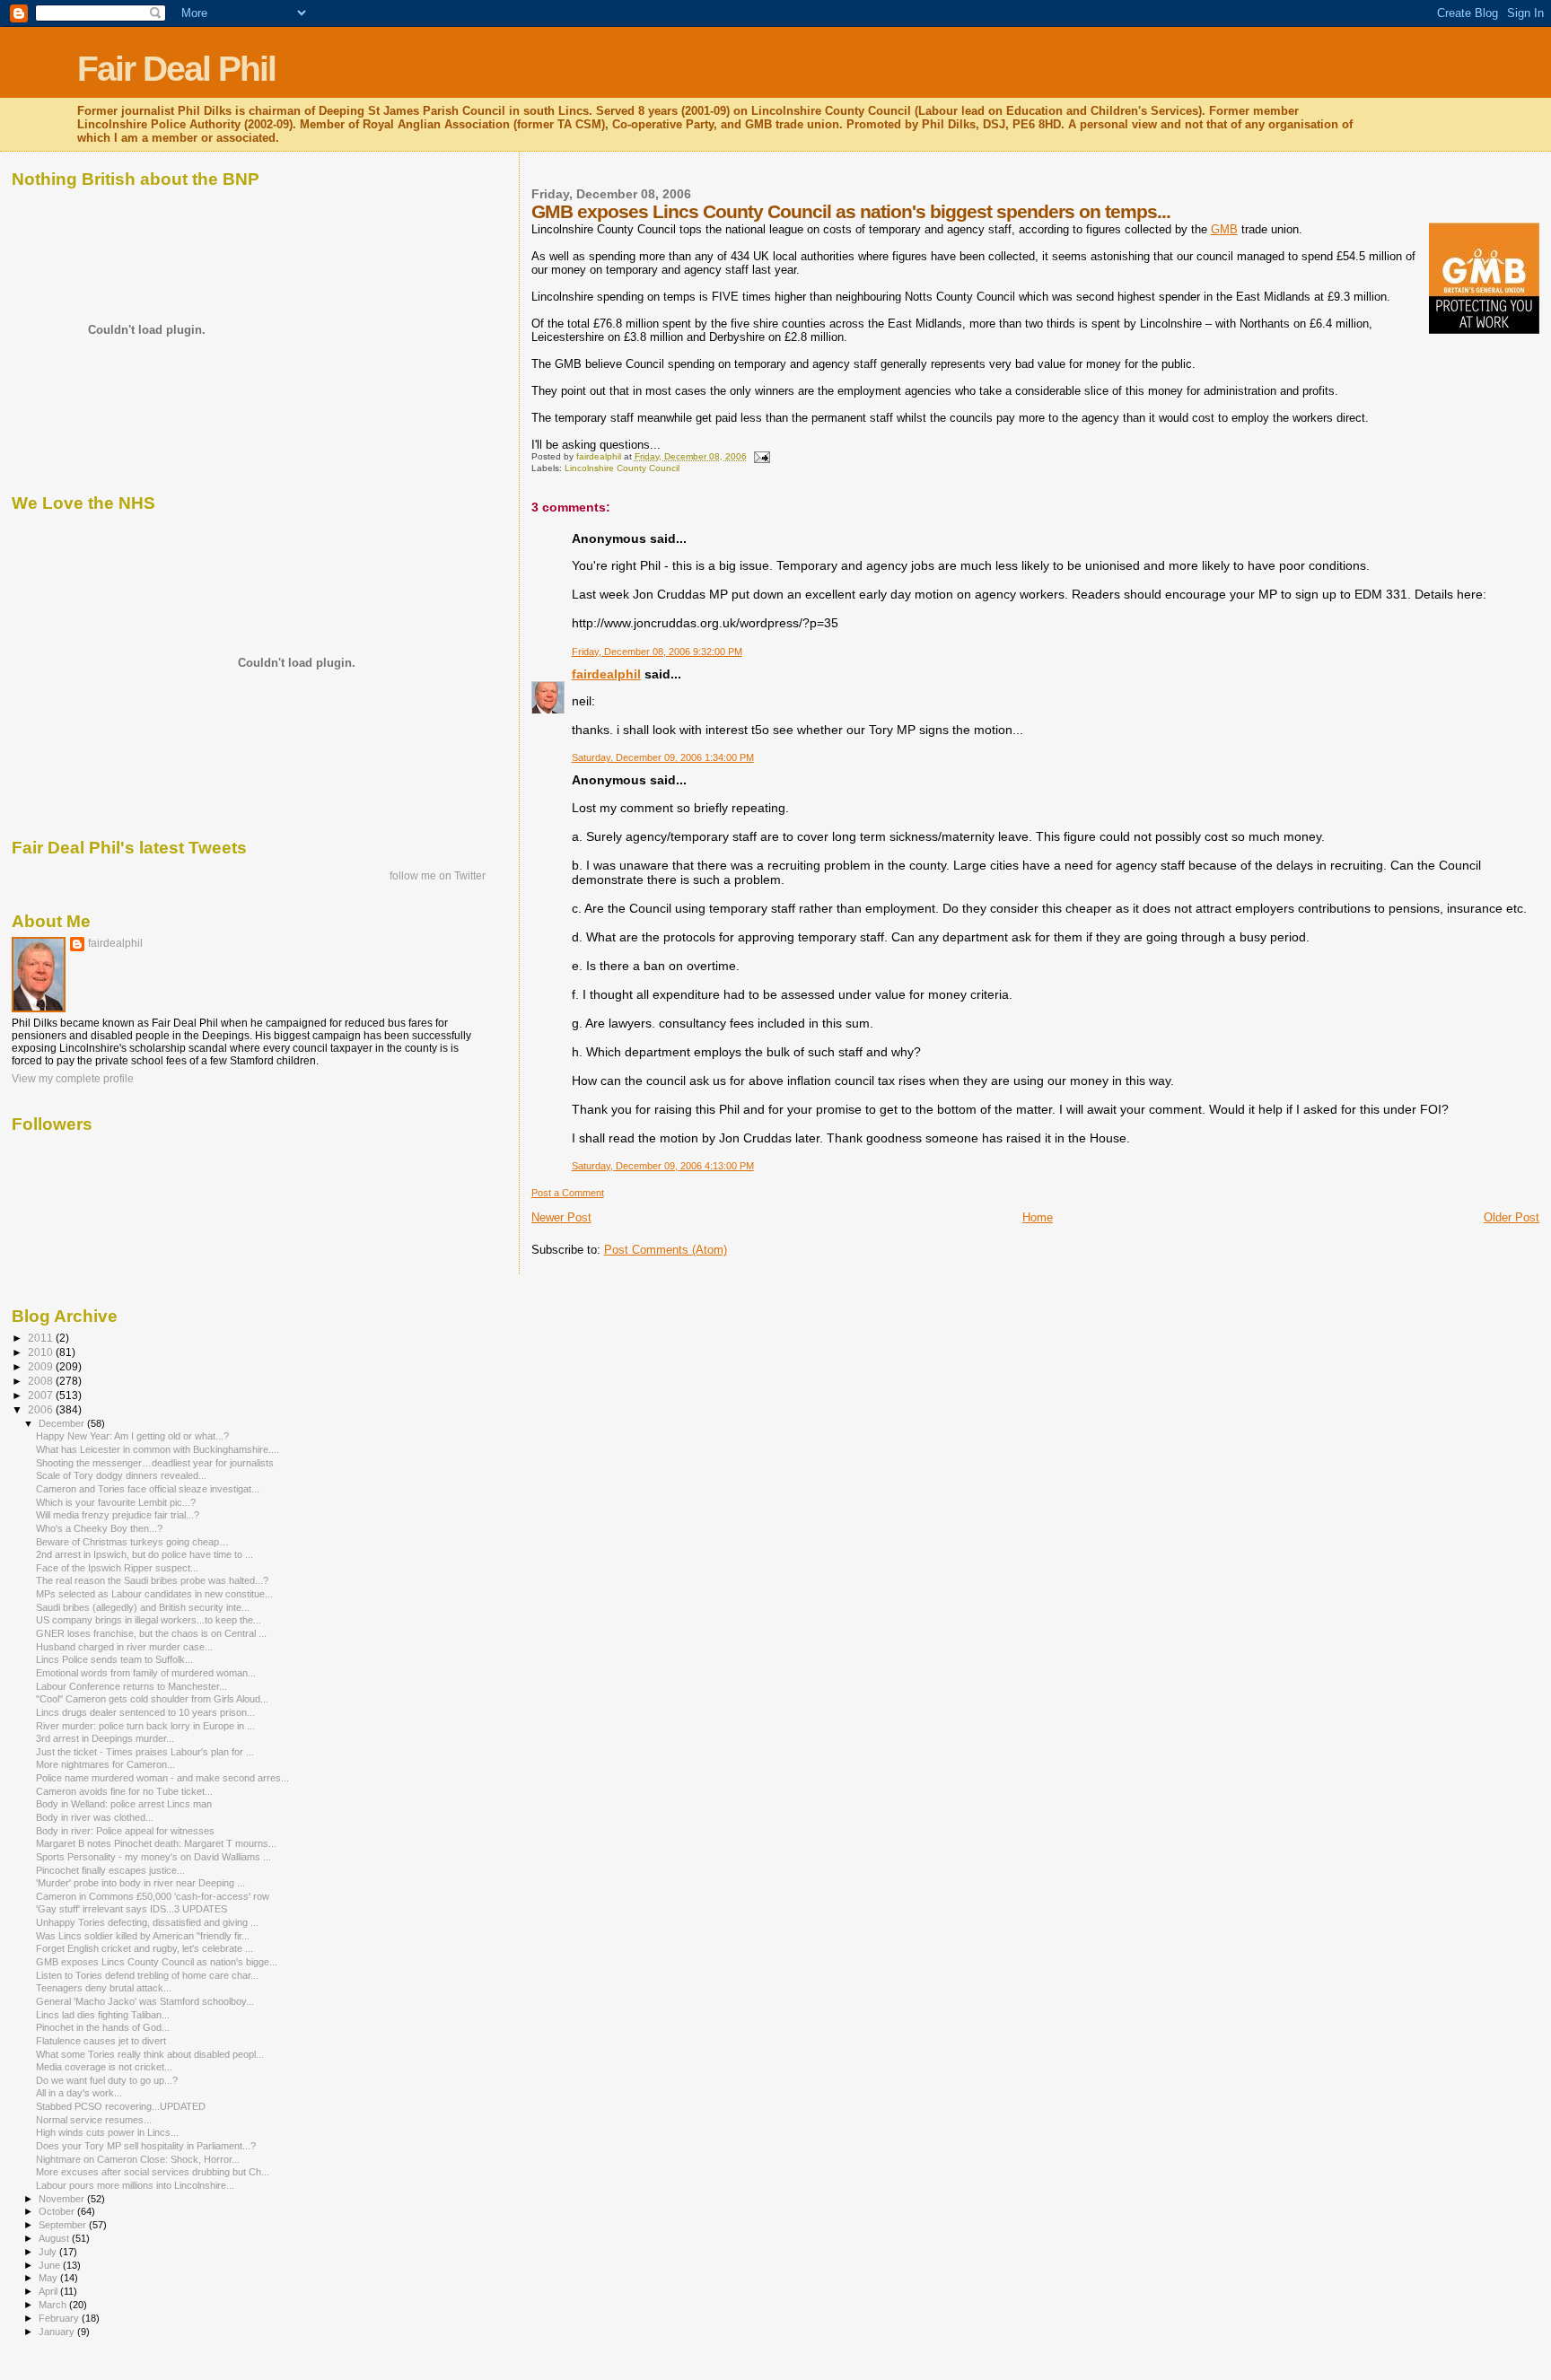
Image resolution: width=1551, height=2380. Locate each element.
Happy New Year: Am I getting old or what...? (132, 1436)
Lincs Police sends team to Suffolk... (114, 1659)
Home (1038, 1217)
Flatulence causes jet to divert (101, 2041)
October (58, 2211)
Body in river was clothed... (95, 1817)
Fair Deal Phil (176, 69)
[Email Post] (761, 456)
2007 (42, 1395)
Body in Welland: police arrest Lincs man (124, 1804)
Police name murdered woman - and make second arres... (162, 1778)
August (55, 2238)
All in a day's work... (79, 2093)
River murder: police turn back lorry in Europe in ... (145, 1726)
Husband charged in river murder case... (124, 1647)
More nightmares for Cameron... (105, 1764)
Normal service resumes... (94, 2120)
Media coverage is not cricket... (104, 2067)
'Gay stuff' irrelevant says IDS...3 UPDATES (131, 1909)
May (49, 2278)
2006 (42, 1409)
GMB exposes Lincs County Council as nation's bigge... (157, 1962)
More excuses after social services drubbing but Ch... (153, 2172)
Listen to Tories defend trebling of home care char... (147, 1975)
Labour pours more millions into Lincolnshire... (135, 2185)
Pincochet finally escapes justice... (110, 1870)
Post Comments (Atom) (666, 1250)
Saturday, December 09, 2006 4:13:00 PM (663, 1166)
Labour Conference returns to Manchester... (131, 1686)
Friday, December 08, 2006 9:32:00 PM (657, 652)
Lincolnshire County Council (622, 468)
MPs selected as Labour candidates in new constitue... (154, 1594)
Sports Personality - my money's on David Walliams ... (153, 1857)
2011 (42, 1338)
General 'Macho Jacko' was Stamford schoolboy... (145, 2001)
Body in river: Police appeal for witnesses (125, 1831)
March (54, 2305)
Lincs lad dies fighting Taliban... (103, 2015)
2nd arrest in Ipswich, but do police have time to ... (145, 1554)
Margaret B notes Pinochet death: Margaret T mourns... (156, 1843)
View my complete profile (73, 1079)
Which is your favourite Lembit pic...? (116, 1502)
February (60, 2318)
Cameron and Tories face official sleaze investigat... (148, 1489)
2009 (42, 1366)
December (63, 1423)
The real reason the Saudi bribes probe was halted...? (152, 1580)
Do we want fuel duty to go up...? (107, 2080)
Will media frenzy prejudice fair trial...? (118, 1515)
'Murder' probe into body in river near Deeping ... (140, 1883)
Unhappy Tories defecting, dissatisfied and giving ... (147, 1922)
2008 (42, 1381)
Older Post (1512, 1217)
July (49, 2252)
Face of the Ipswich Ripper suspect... (117, 1568)
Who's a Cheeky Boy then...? (99, 1528)
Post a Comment (568, 1193)
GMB (1224, 229)
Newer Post (561, 1217)
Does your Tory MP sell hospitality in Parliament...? (146, 2146)
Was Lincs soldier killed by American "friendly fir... (143, 1936)
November (63, 2199)
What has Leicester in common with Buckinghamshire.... (158, 1449)
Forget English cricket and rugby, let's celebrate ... (145, 1948)
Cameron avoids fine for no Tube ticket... (124, 1791)
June (51, 2265)
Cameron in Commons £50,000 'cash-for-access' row (153, 1896)
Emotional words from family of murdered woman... (146, 1673)
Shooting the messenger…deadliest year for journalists (155, 1463)
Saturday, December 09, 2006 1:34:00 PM (663, 757)
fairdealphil (606, 674)
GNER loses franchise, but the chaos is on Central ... (151, 1633)
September (64, 2225)
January (58, 2332)
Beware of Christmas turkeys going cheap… (132, 1542)
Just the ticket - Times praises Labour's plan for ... (145, 1752)
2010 (42, 1352)
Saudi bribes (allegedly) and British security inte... (143, 1607)
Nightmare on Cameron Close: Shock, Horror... (138, 2159)
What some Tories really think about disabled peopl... (150, 2054)
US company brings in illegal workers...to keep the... (149, 1620)
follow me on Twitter (438, 876)
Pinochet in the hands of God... (103, 2027)
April (49, 2291)
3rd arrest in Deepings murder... (105, 1738)
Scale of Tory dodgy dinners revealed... (121, 1475)
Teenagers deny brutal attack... (104, 1988)
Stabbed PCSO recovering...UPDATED (121, 2106)
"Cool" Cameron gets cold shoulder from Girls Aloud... (152, 1699)
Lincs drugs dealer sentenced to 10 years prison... (145, 1712)
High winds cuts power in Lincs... (107, 2132)
